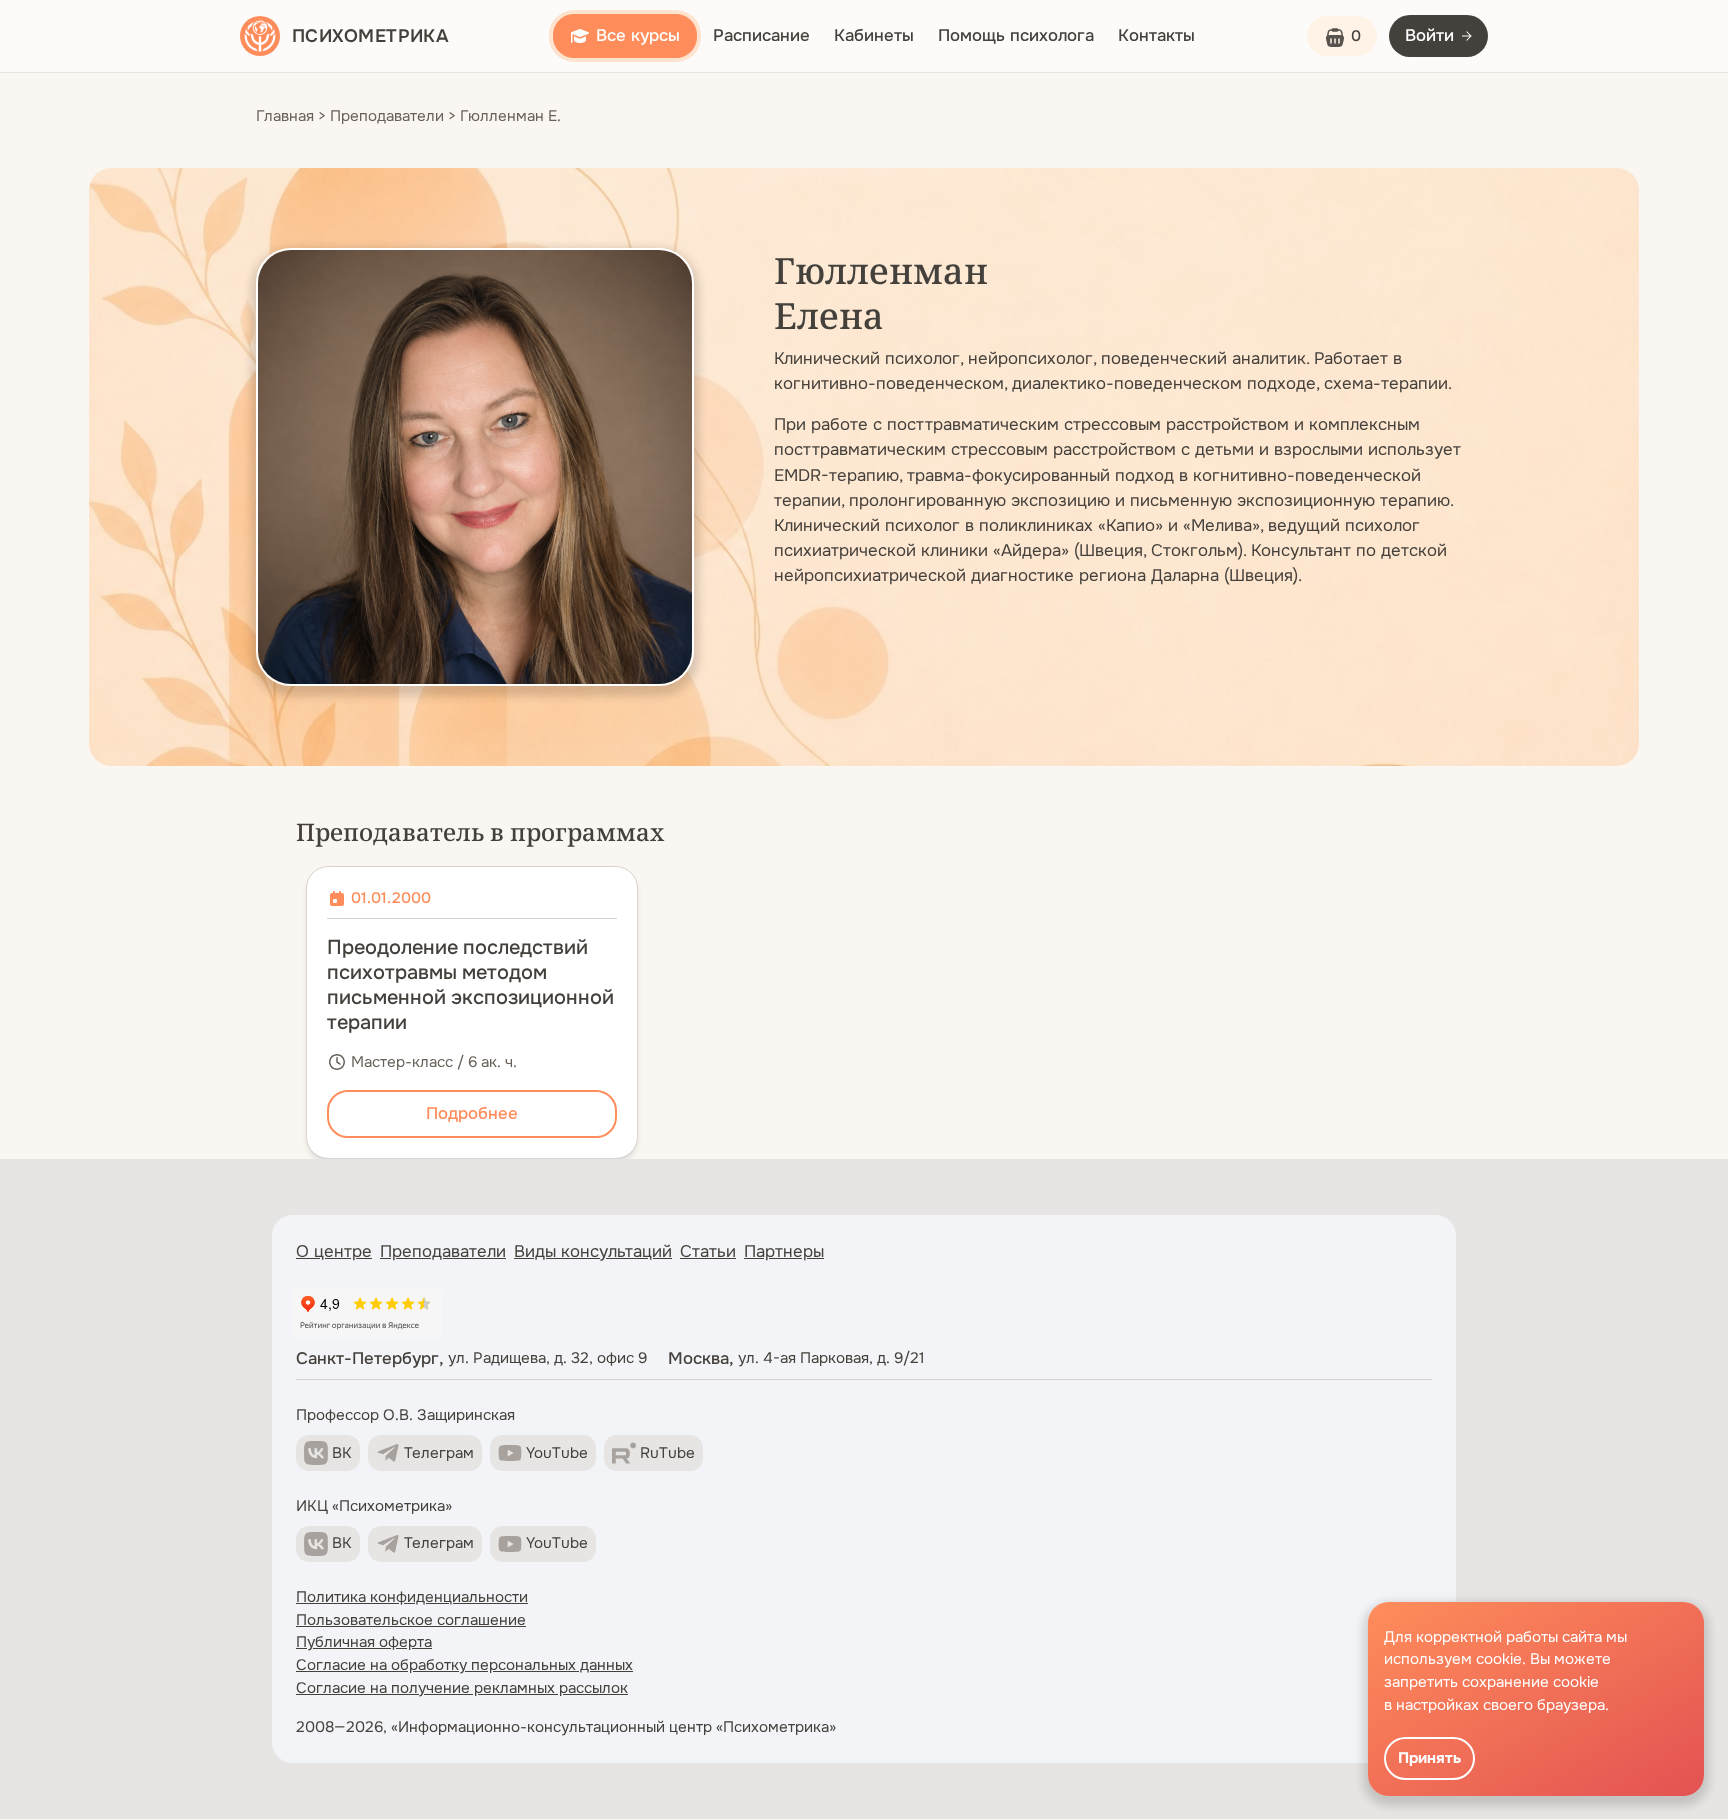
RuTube (667, 1453)
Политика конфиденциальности (412, 1597)
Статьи (708, 1251)
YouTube (557, 1453)
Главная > (291, 116)
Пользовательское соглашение (411, 1620)
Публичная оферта (364, 1642)
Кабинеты (874, 35)
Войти (1429, 35)
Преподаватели (443, 1251)
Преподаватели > (393, 116)
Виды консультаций (593, 1251)
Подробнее (472, 1113)
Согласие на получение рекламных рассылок (462, 1688)
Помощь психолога (1016, 35)
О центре (334, 1251)
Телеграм (439, 1453)
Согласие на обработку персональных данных (464, 1665)
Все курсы (638, 35)
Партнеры (784, 1251)
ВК (342, 1453)
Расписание (761, 35)
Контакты (1156, 35)
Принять (1429, 1758)
